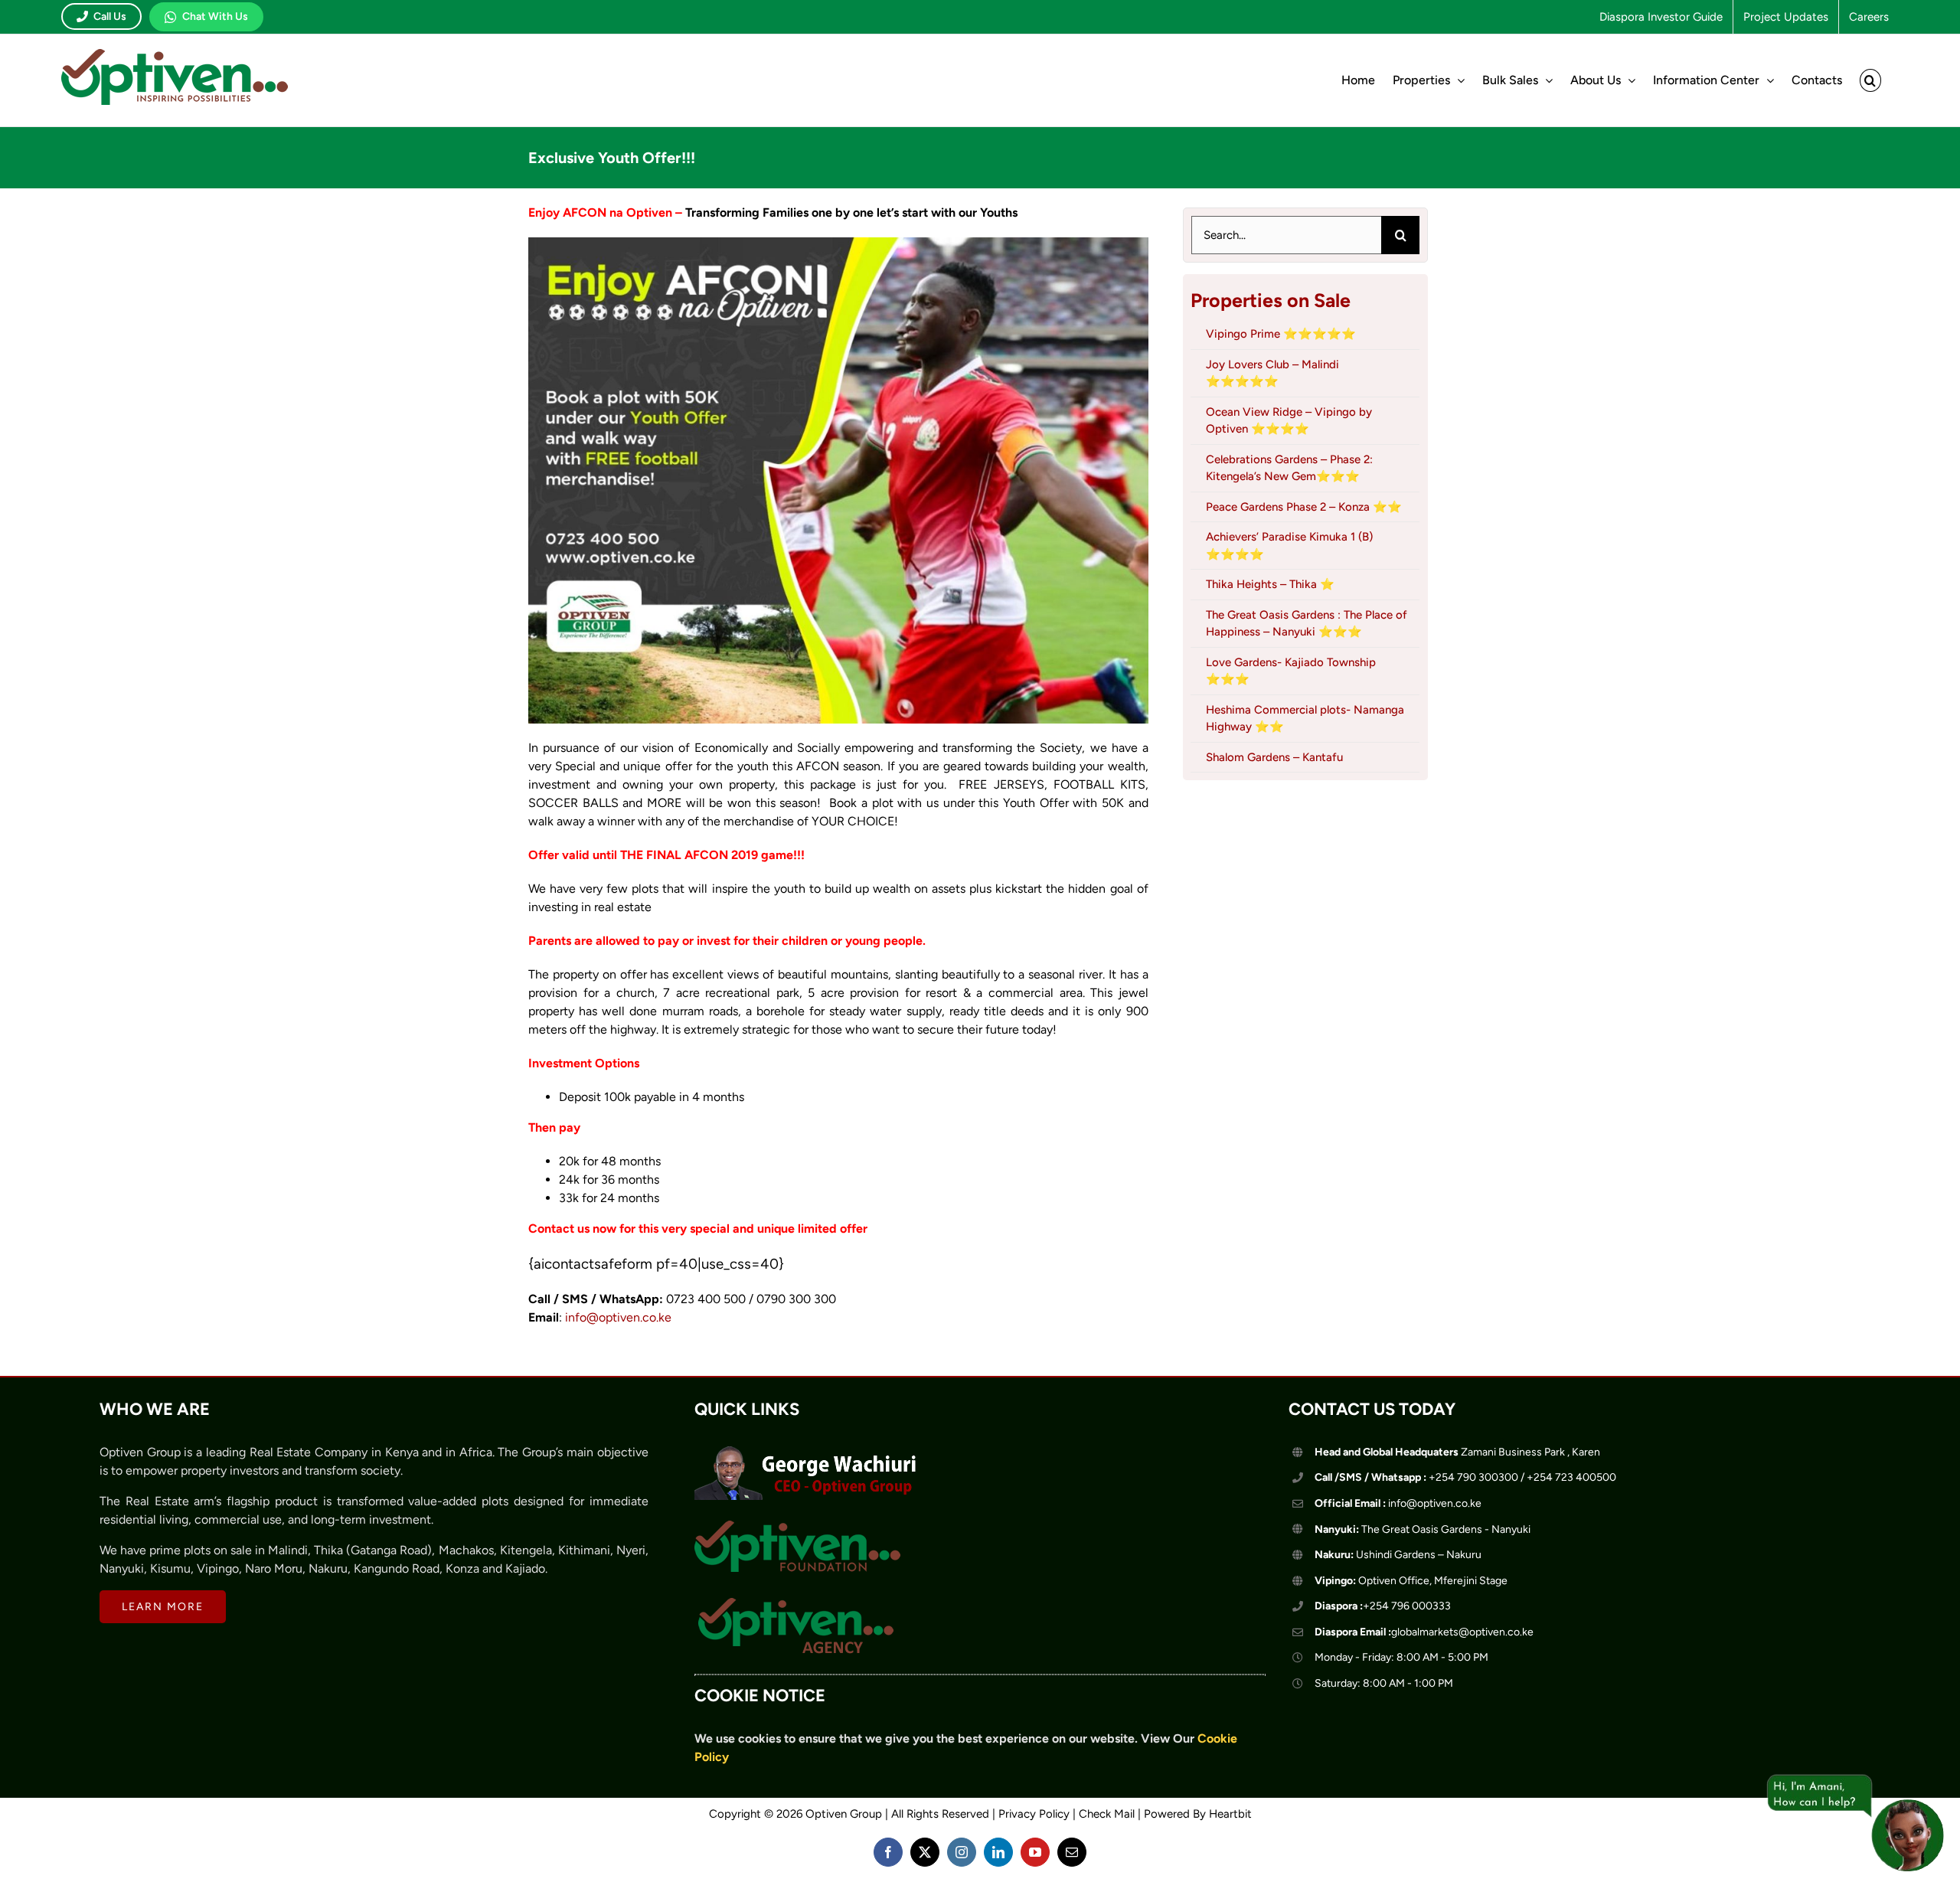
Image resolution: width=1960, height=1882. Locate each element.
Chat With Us (215, 16)
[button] (1870, 80)
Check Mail (1107, 1814)
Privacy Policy (1034, 1814)
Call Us (110, 16)
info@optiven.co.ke (618, 1317)
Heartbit (1230, 1814)
